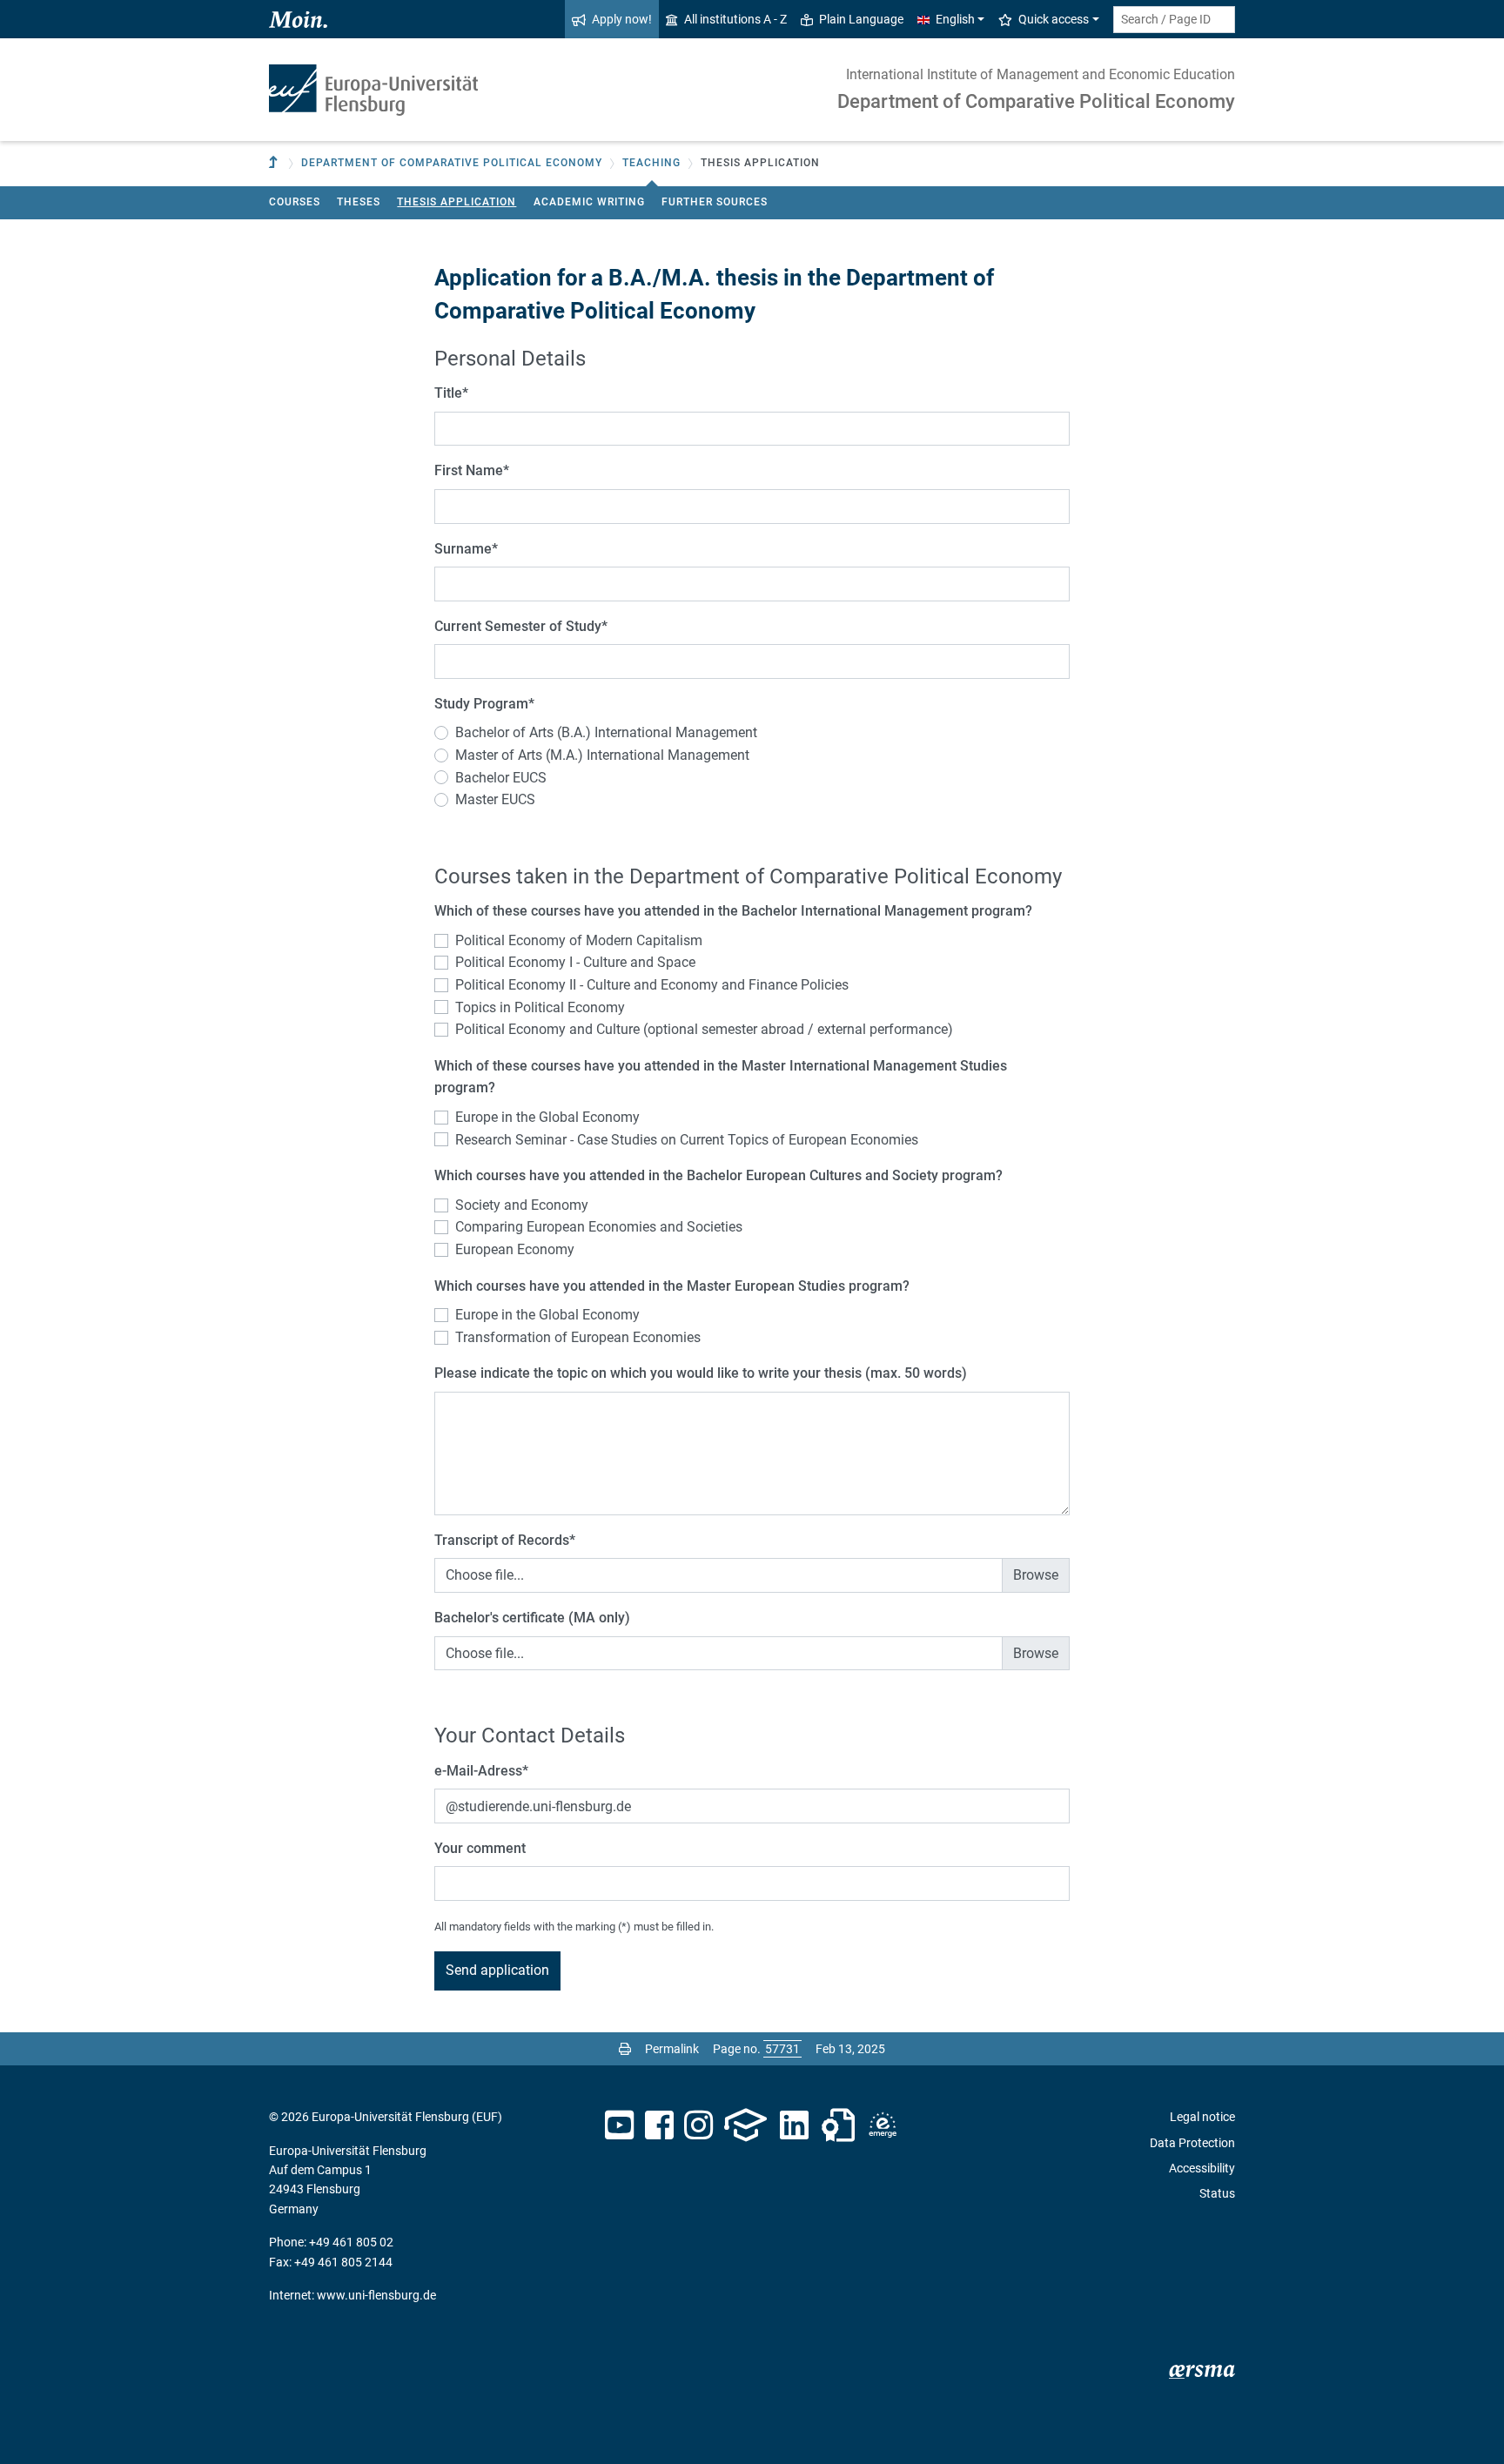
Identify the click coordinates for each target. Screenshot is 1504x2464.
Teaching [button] (651, 163)
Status (1217, 2193)
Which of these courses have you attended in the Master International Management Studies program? (721, 1077)
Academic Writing (589, 202)
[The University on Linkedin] (795, 2125)
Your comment (480, 1848)
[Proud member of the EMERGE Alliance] (883, 2125)
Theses (359, 202)
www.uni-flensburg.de (376, 2295)
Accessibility (1202, 2168)
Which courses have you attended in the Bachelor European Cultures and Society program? (718, 1175)
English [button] (955, 19)
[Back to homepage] (373, 90)
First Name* (472, 470)
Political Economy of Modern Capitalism (579, 940)
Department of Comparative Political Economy (1036, 101)
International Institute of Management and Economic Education (1041, 74)
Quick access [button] (1054, 19)
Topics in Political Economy (540, 1007)
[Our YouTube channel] (619, 2125)
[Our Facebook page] (659, 2125)
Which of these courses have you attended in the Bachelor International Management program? (733, 911)
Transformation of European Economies (578, 1337)
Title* (451, 393)
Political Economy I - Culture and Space (575, 962)
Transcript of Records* (505, 1540)
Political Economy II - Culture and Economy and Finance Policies (652, 985)
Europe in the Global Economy (547, 1117)
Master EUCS (495, 799)
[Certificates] (838, 2125)
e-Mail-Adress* (481, 1771)
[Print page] (625, 2049)
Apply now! (622, 19)
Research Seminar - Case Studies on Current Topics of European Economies (687, 1140)
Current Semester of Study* (521, 626)
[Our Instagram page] (698, 2125)
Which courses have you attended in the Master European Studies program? (672, 1286)
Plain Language (861, 19)
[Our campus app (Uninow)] (745, 2125)
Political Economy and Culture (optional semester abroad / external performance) (704, 1029)
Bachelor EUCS (501, 778)
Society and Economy (522, 1205)
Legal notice (1202, 2117)
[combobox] (1174, 20)
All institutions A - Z (735, 19)
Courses (295, 202)
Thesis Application (457, 202)
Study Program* (484, 704)
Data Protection (1192, 2143)
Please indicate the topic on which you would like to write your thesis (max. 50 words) (701, 1373)
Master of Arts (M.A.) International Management (602, 755)
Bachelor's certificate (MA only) (532, 1618)
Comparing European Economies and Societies (599, 1227)
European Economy (515, 1249)
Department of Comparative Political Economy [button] (452, 163)
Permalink (672, 2049)
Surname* (466, 549)
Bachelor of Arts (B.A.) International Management (606, 732)
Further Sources (715, 202)
